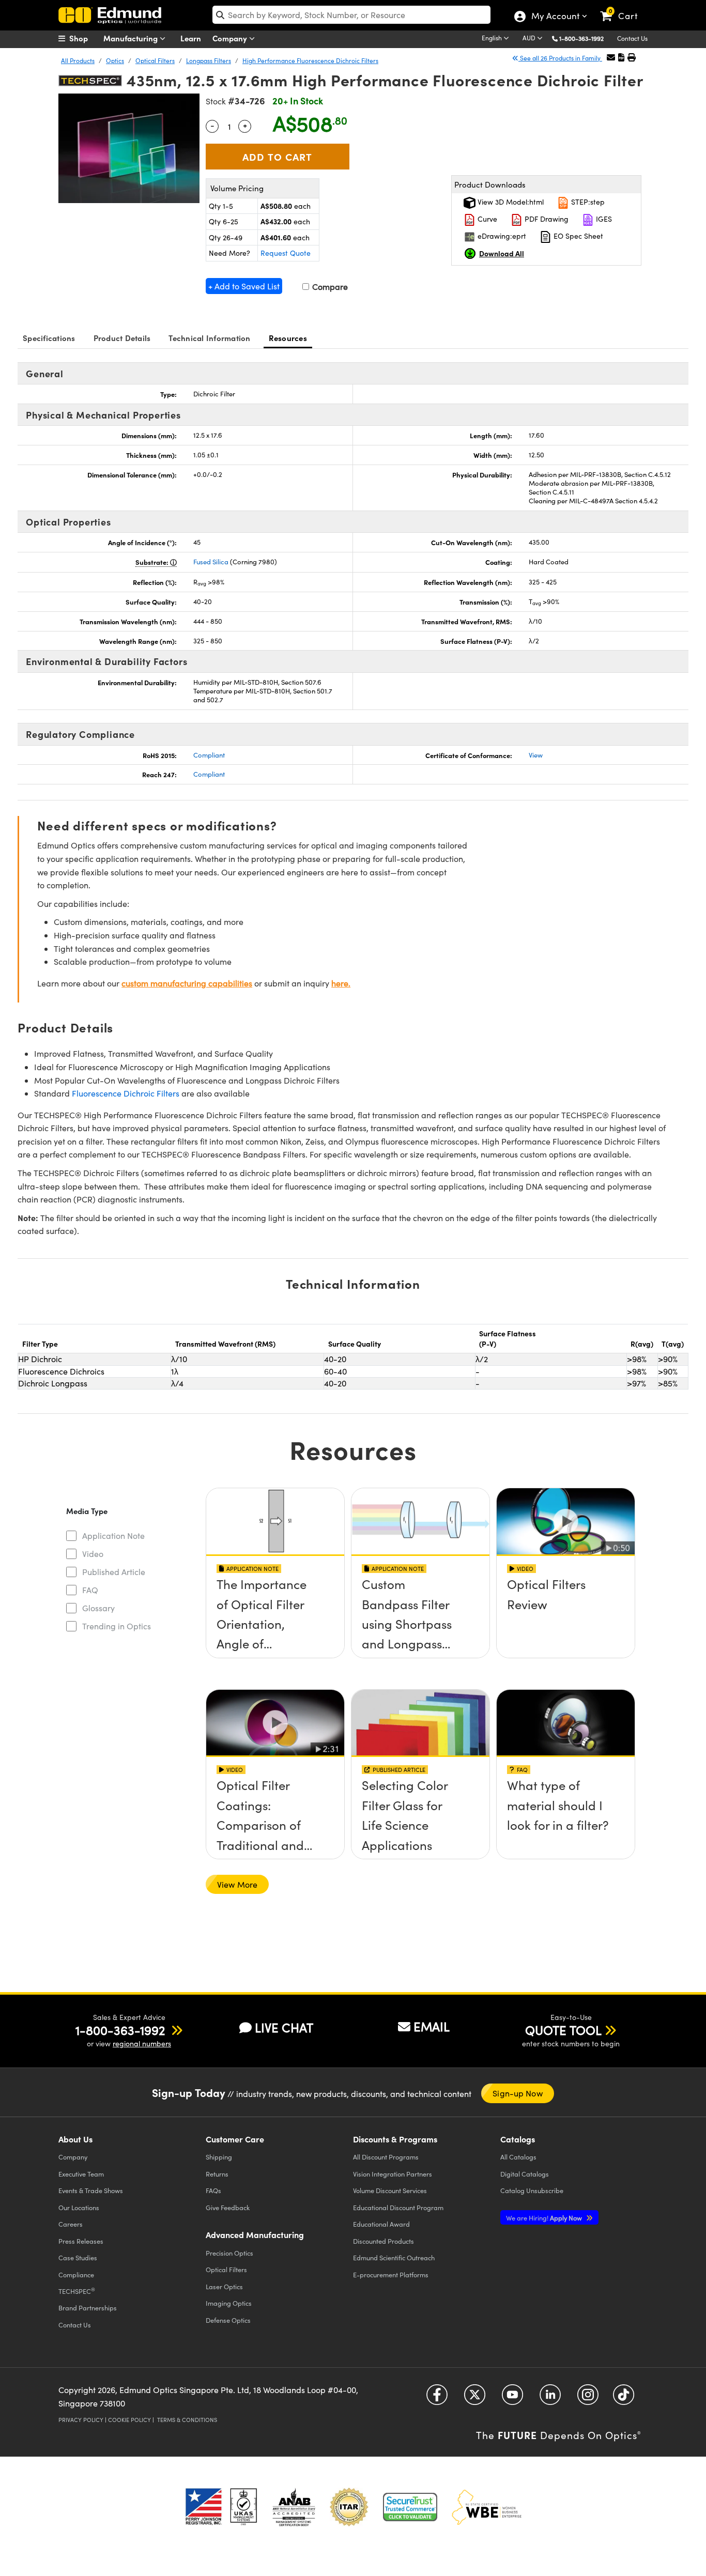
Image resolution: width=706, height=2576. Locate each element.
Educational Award (381, 2224)
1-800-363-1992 (581, 38)
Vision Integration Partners (393, 2174)
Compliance (76, 2274)
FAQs (213, 2190)
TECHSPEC (77, 2291)
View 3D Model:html (510, 202)
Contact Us (632, 38)
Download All (502, 253)
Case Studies (78, 2257)
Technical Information (209, 338)
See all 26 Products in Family (560, 58)
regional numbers (142, 2043)
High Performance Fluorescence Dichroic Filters (310, 60)
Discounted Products (383, 2241)
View (536, 755)
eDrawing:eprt (501, 236)
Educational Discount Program (398, 2207)
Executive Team (81, 2174)
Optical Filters (155, 60)
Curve (486, 219)
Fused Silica (211, 562)
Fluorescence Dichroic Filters (126, 1093)
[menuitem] (84, 38)
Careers (71, 2224)
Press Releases (81, 2241)
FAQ (90, 1590)
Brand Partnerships (88, 2308)
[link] (624, 8)
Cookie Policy (129, 2420)
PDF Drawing (546, 219)
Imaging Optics (229, 2303)
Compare (329, 287)
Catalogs (518, 2157)
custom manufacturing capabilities (187, 983)
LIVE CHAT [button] (284, 2027)
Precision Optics (229, 2253)
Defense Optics (228, 2320)
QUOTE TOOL (563, 2030)
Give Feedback (228, 2207)
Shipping (219, 2157)
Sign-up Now (518, 2093)
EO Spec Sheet (577, 236)
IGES (603, 219)
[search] (351, 15)
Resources (288, 338)
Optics (115, 60)
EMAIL (432, 2026)
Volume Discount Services (390, 2190)
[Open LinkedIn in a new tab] (550, 2398)
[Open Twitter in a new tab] (475, 2398)
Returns (217, 2174)
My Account (555, 17)
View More (237, 1884)
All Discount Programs (386, 2157)
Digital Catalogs (525, 2174)
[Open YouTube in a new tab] (512, 2398)
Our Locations (79, 2207)
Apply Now (545, 2218)
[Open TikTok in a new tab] (624, 2398)
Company (231, 38)
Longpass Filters (209, 60)
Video (93, 1554)
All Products (78, 60)
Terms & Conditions (187, 2420)
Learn (191, 38)
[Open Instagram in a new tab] (588, 2398)
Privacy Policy (81, 2420)
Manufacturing (132, 38)
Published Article (114, 1572)
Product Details (122, 338)
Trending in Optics (117, 1626)
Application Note (113, 1536)
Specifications (49, 338)
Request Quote (286, 253)
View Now (275, 1614)
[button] (585, 38)
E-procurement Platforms (391, 2274)
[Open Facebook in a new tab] (437, 2398)
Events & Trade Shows (91, 2190)
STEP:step (587, 202)
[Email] (611, 57)
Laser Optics (224, 2286)
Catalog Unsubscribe (532, 2190)
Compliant (209, 755)
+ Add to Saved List (244, 286)
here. (341, 983)
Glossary (98, 1608)
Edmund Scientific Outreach (394, 2257)
